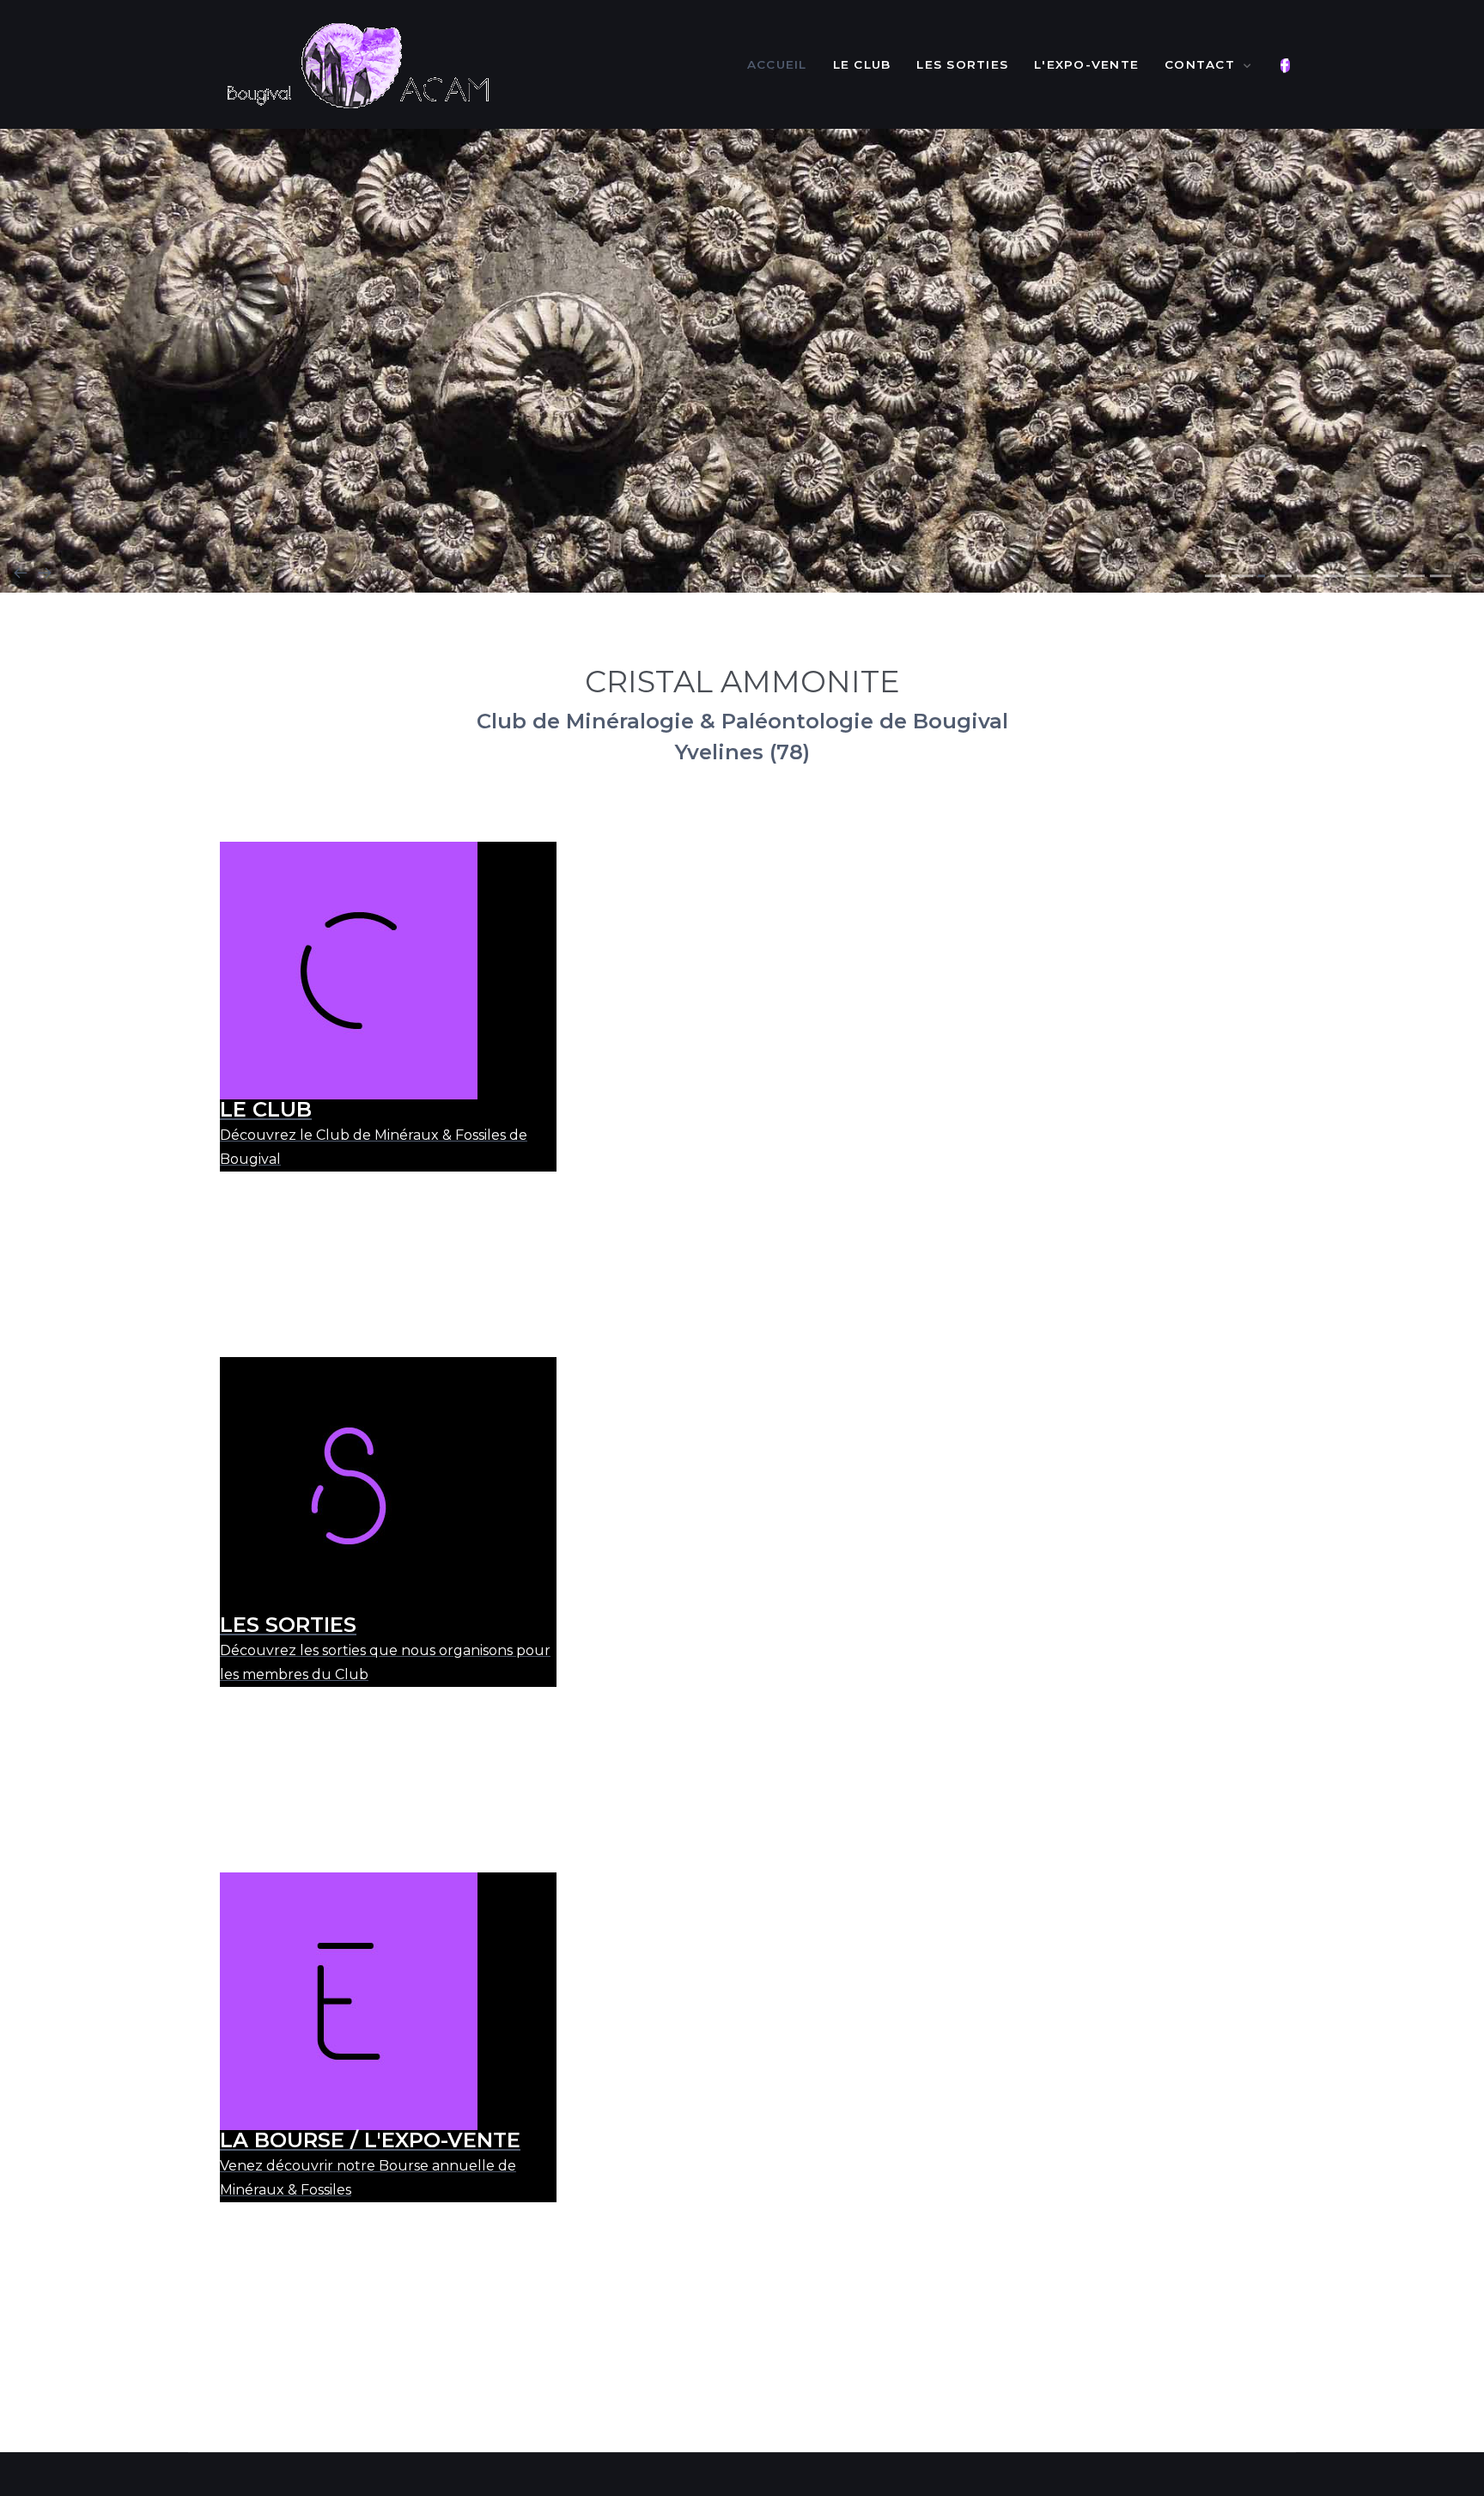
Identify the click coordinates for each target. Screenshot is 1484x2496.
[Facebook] (1285, 66)
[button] (1216, 576)
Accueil (777, 64)
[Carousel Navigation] (742, 572)
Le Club (862, 64)
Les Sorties (962, 64)
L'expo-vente (1086, 64)
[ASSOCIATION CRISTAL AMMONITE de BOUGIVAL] (356, 64)
